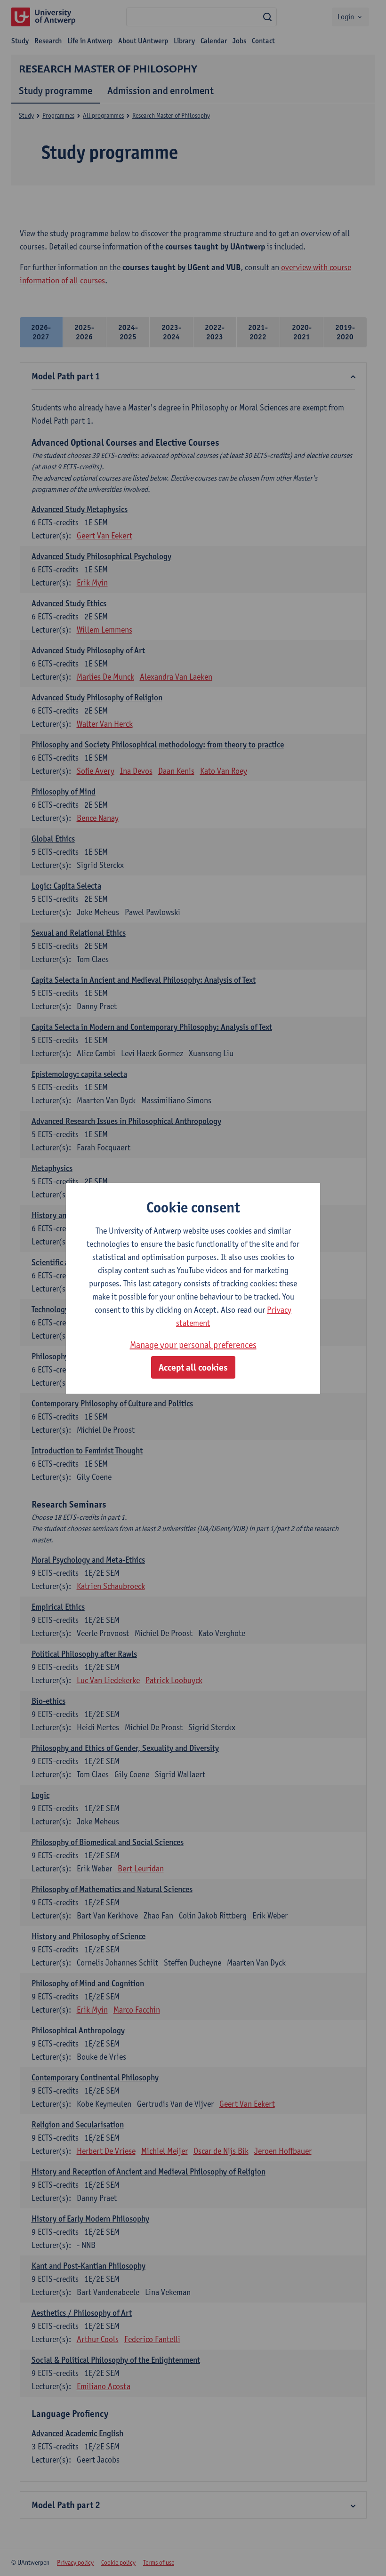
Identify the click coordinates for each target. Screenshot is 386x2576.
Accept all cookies (193, 1367)
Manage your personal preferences (193, 1345)
